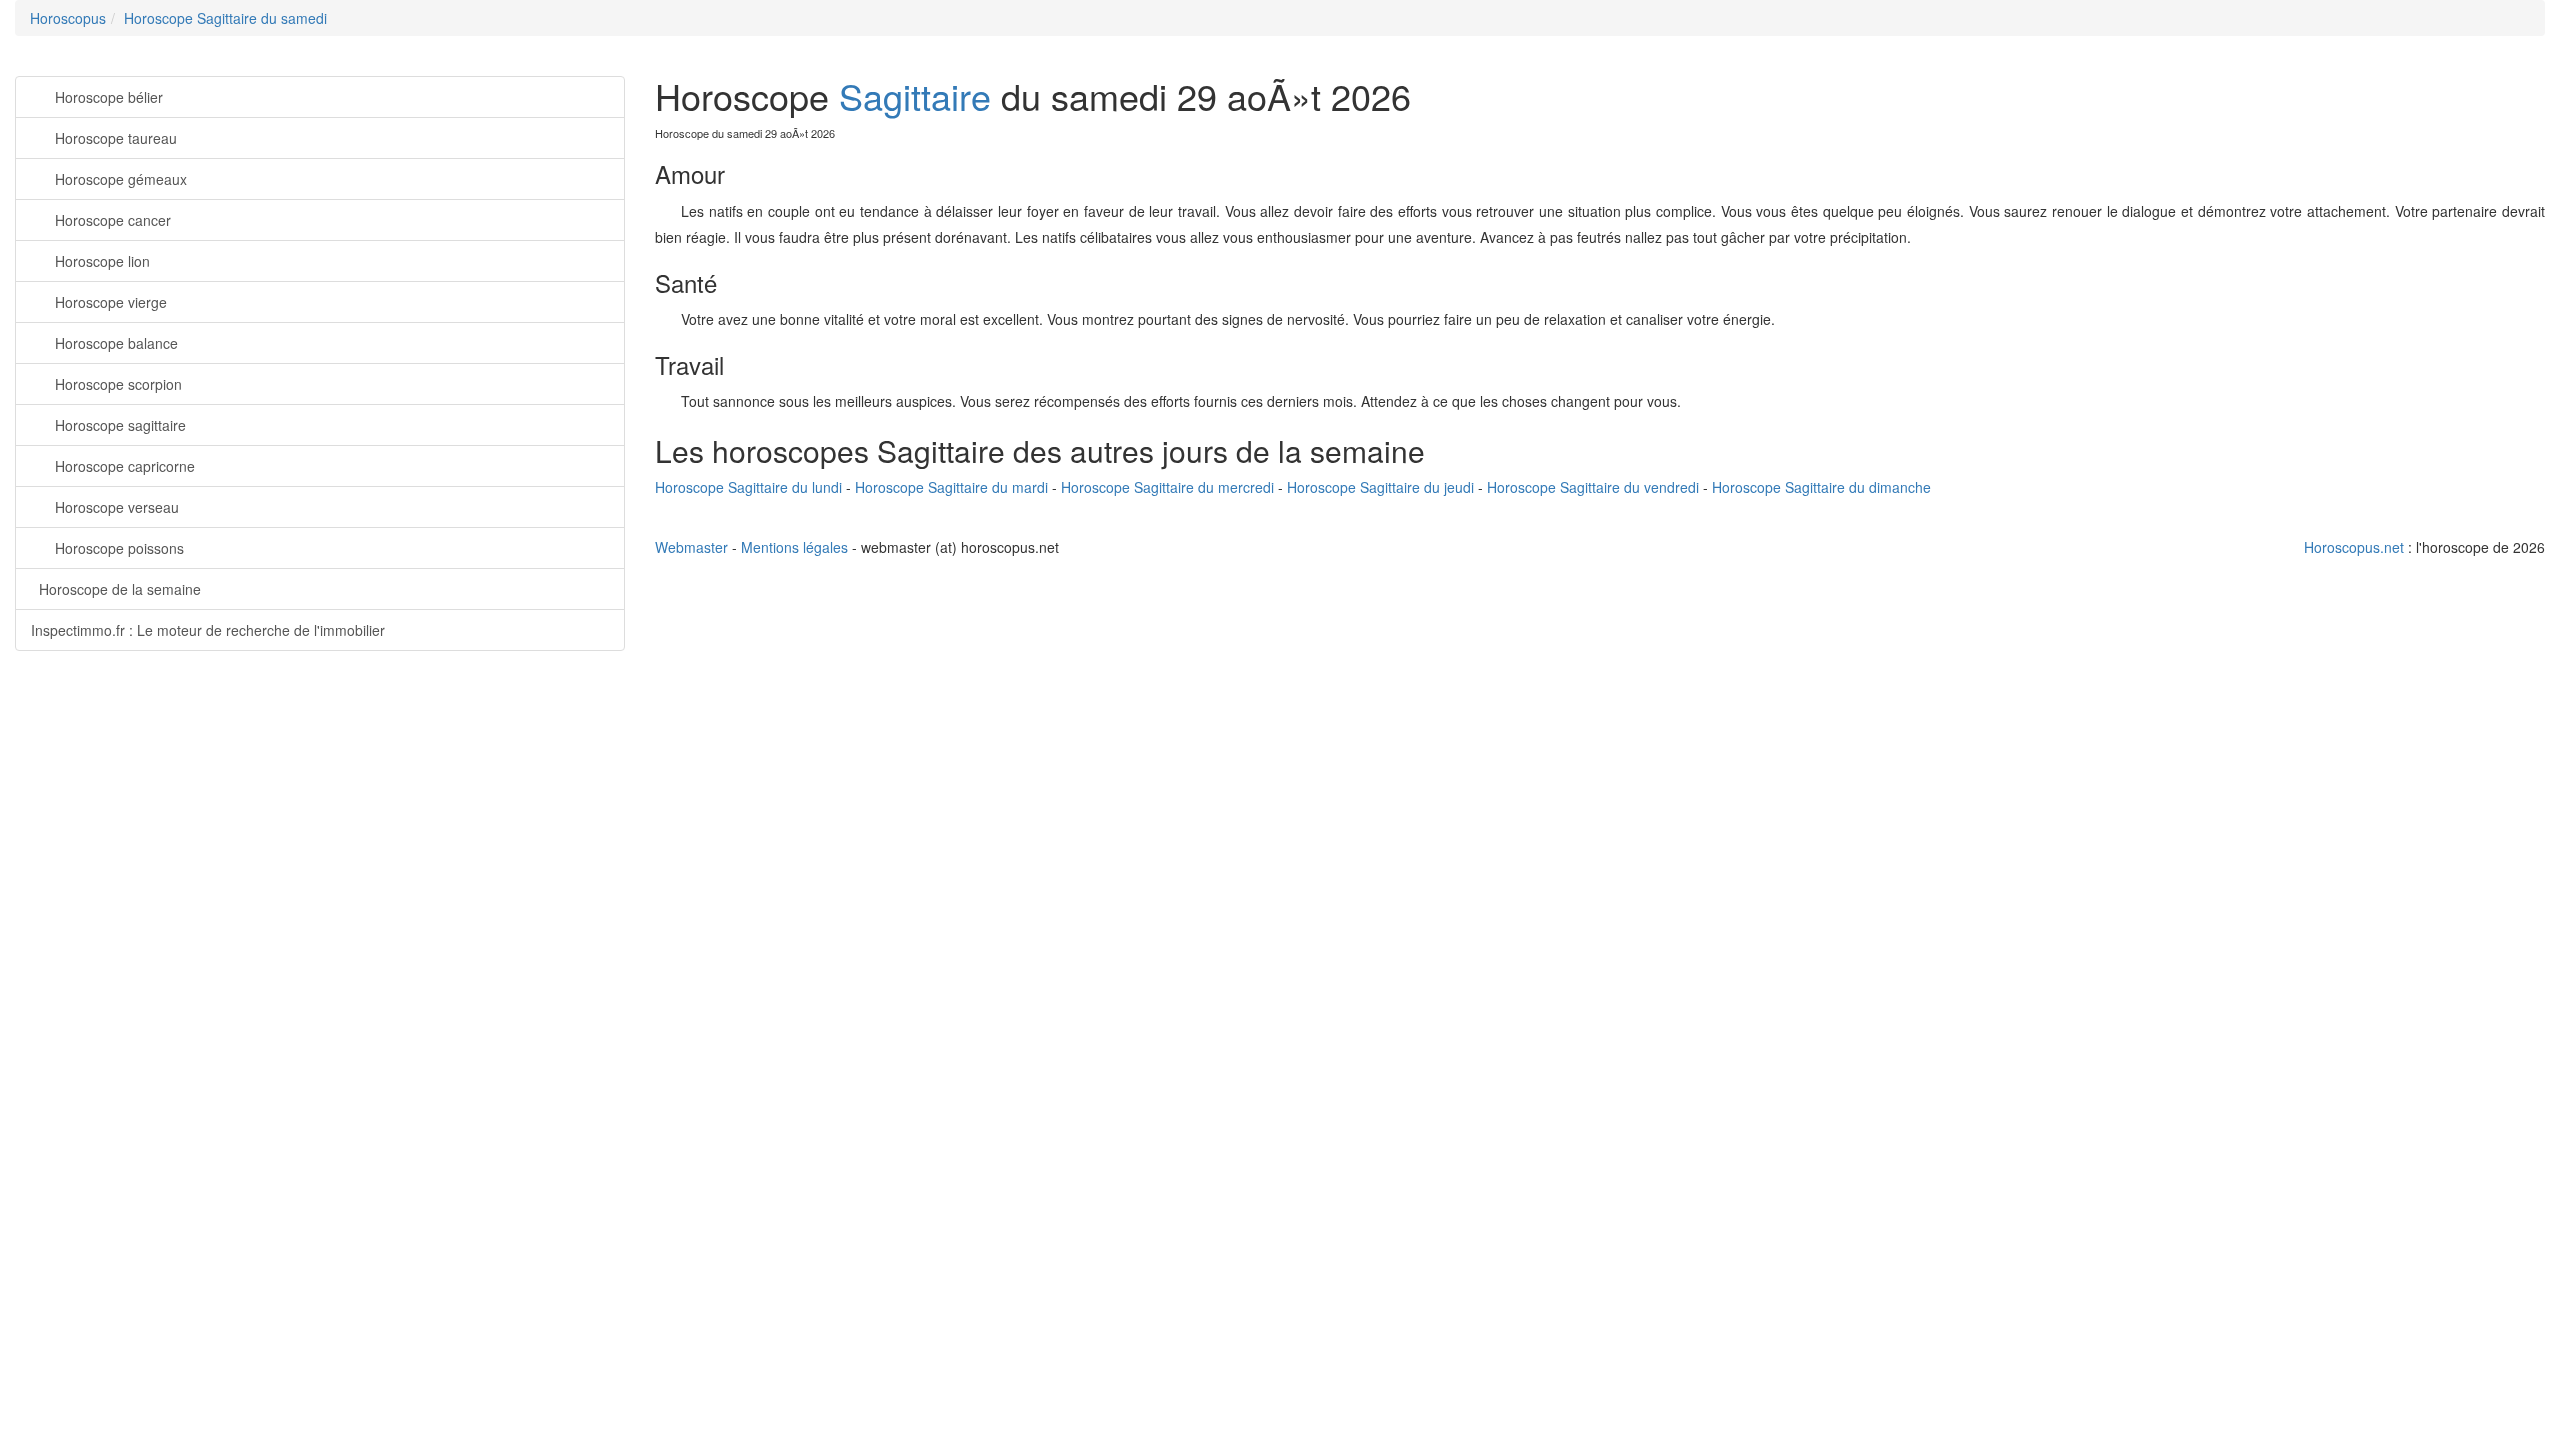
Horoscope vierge (111, 302)
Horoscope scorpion (118, 384)
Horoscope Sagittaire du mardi (951, 487)
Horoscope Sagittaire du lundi (748, 487)
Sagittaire (915, 95)
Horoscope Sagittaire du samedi (225, 18)
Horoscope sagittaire (120, 425)
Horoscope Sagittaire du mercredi (1167, 487)
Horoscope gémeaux (121, 179)
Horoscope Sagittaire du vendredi (1593, 487)
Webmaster (691, 547)
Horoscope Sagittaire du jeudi (1380, 487)
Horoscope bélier (109, 97)
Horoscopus (68, 18)
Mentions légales (794, 547)
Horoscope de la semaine (120, 589)
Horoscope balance (116, 343)
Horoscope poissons (119, 548)
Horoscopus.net (2354, 547)
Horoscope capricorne (125, 466)
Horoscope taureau (116, 138)
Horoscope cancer (113, 220)
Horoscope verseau (117, 507)
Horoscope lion (102, 261)
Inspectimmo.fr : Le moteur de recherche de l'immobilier (208, 630)
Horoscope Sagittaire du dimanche (1821, 487)
